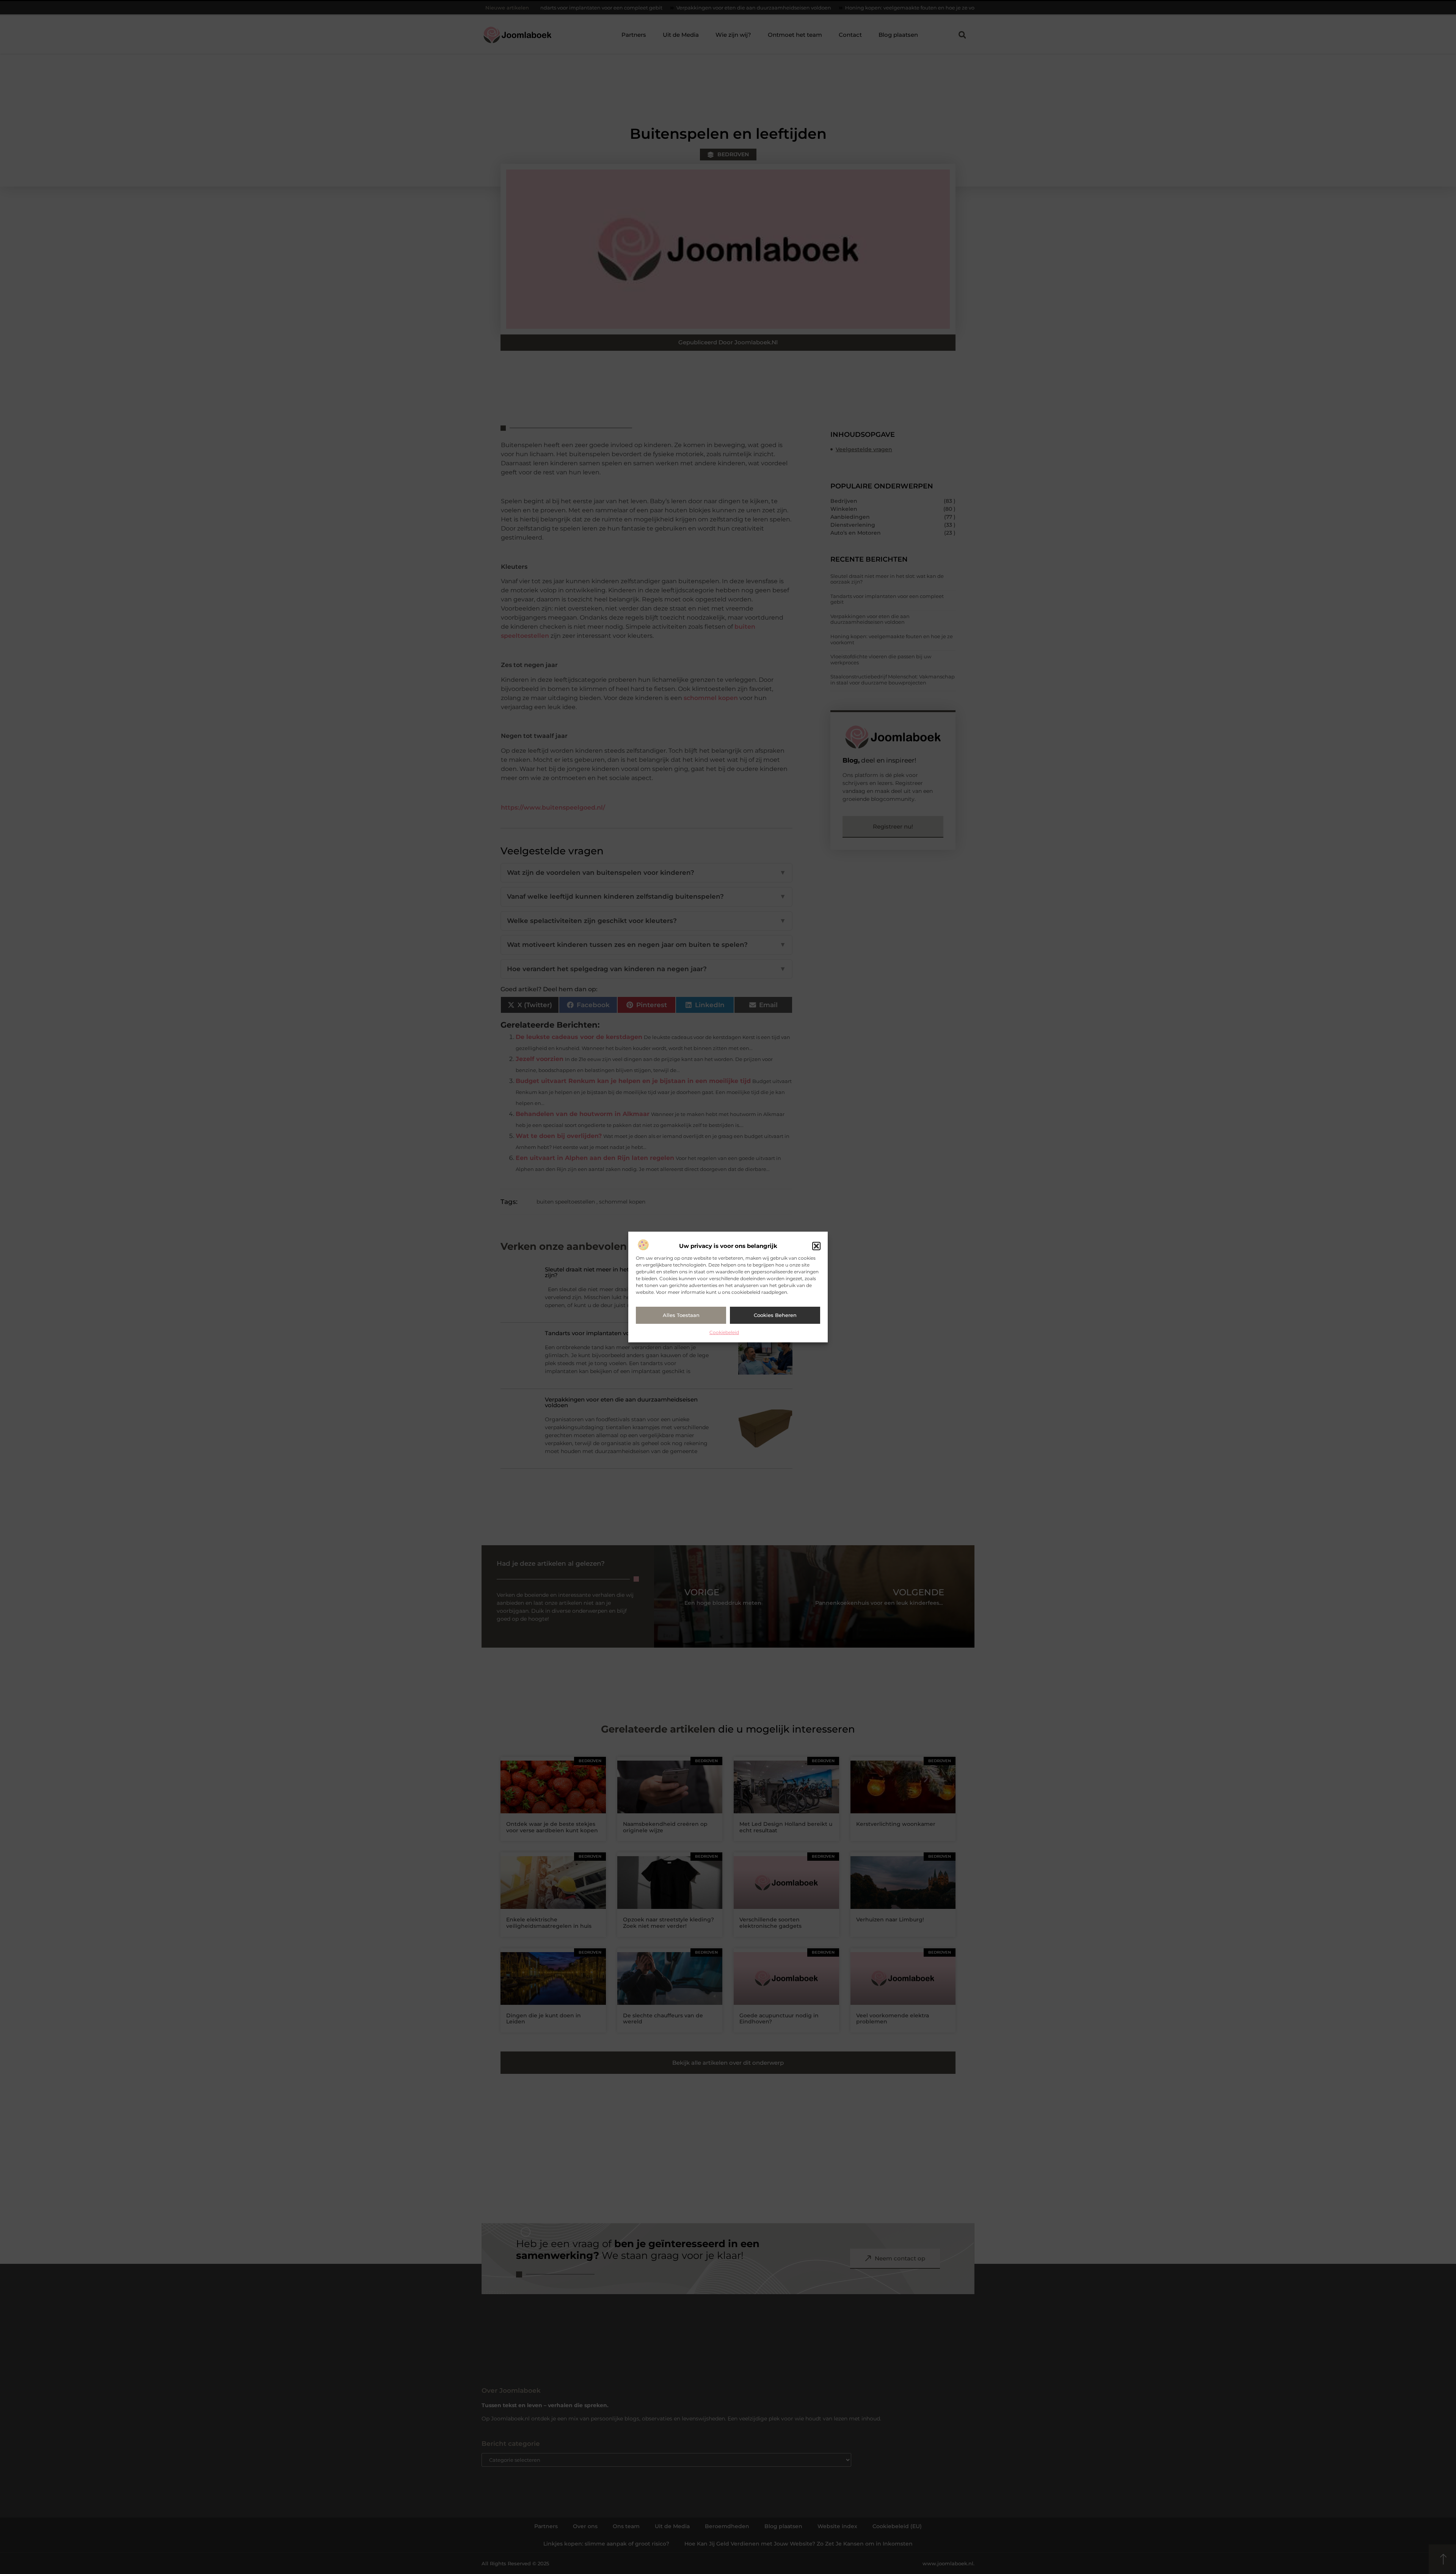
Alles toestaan (681, 1315)
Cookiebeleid (724, 1332)
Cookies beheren (775, 1315)
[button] (816, 1246)
